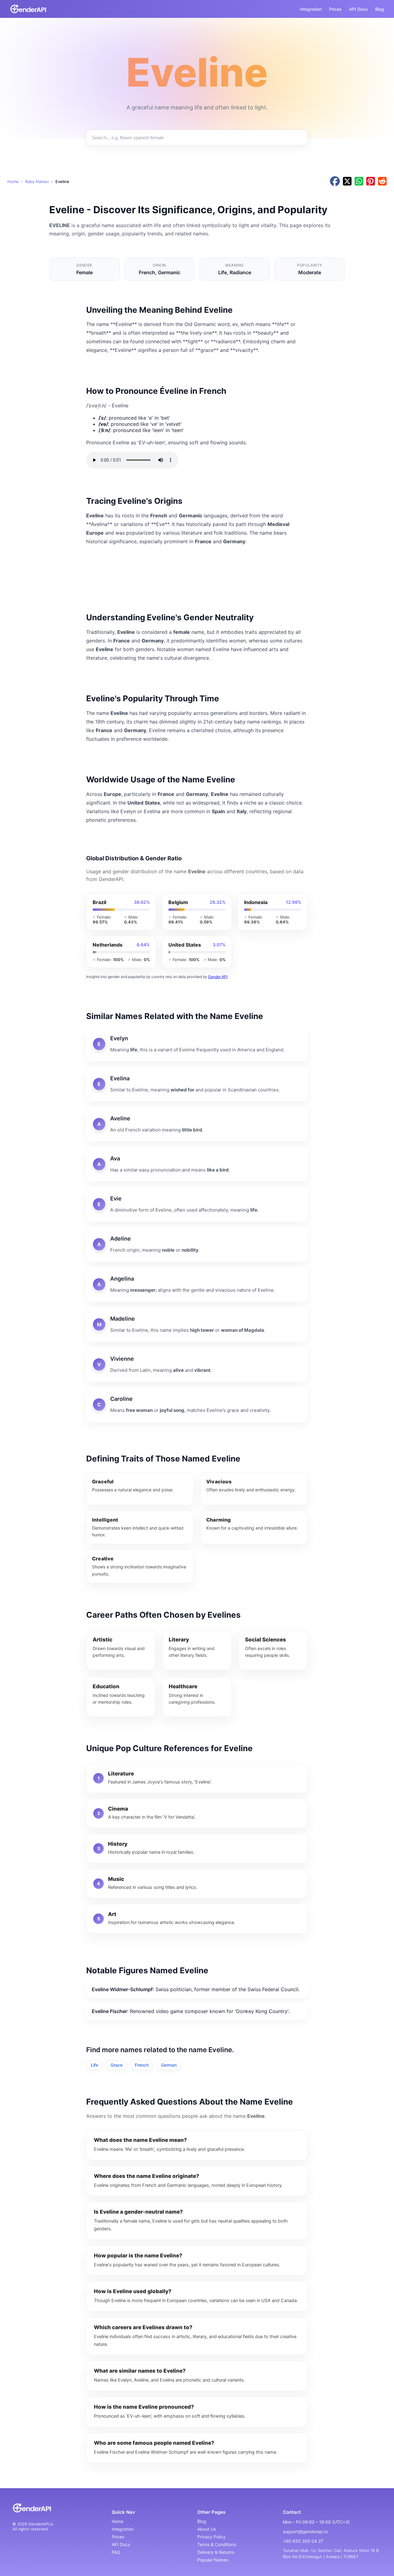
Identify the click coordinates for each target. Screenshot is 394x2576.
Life (94, 2065)
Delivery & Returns (216, 2552)
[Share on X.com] (347, 182)
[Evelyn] (197, 1044)
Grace (117, 2065)
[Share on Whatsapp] (359, 182)
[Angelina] (197, 1284)
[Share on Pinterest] (371, 182)
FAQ (116, 2552)
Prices (335, 9)
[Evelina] (197, 1084)
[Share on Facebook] (335, 182)
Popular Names (213, 2560)
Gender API (218, 977)
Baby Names (37, 181)
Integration (311, 9)
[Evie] (197, 1204)
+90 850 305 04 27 (303, 2541)
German (169, 2065)
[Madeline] (197, 1324)
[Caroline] (197, 1404)
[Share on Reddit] (382, 182)
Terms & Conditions (217, 2544)
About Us (207, 2529)
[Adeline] (197, 1244)
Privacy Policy (211, 2537)
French (142, 2065)
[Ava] (197, 1164)
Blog (380, 9)
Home (13, 181)
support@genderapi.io (305, 2531)
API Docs (358, 9)
